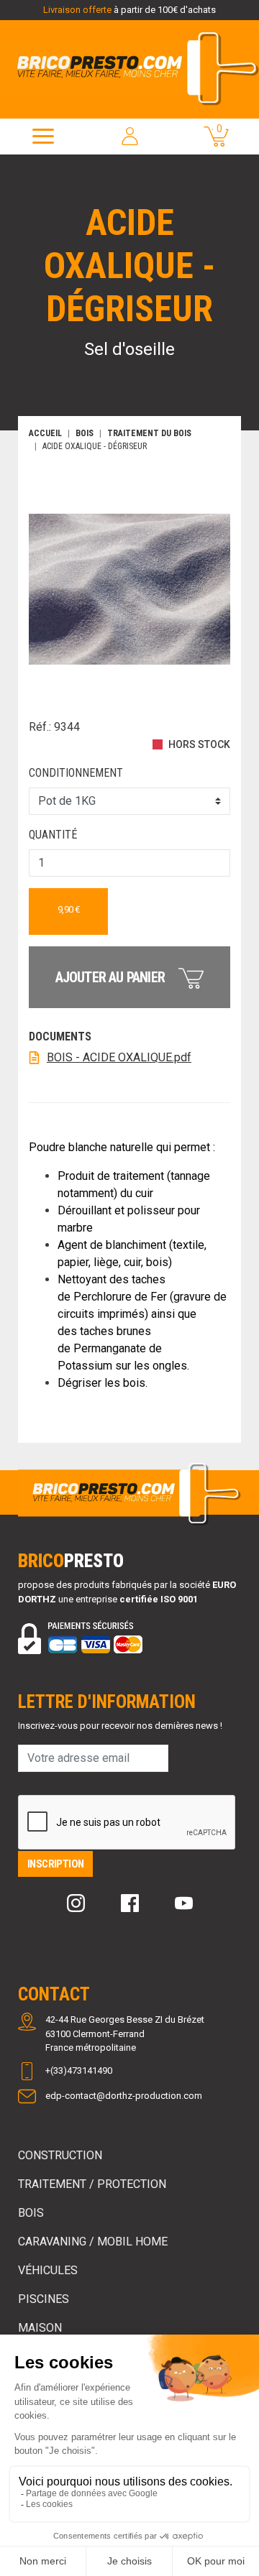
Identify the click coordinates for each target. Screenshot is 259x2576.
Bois (31, 2213)
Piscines (44, 2299)
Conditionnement (76, 773)
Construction (60, 2155)
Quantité (53, 835)
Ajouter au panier (112, 977)
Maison (40, 2328)
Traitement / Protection (92, 2184)
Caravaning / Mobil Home (93, 2242)
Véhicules (48, 2270)
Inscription (55, 1864)
